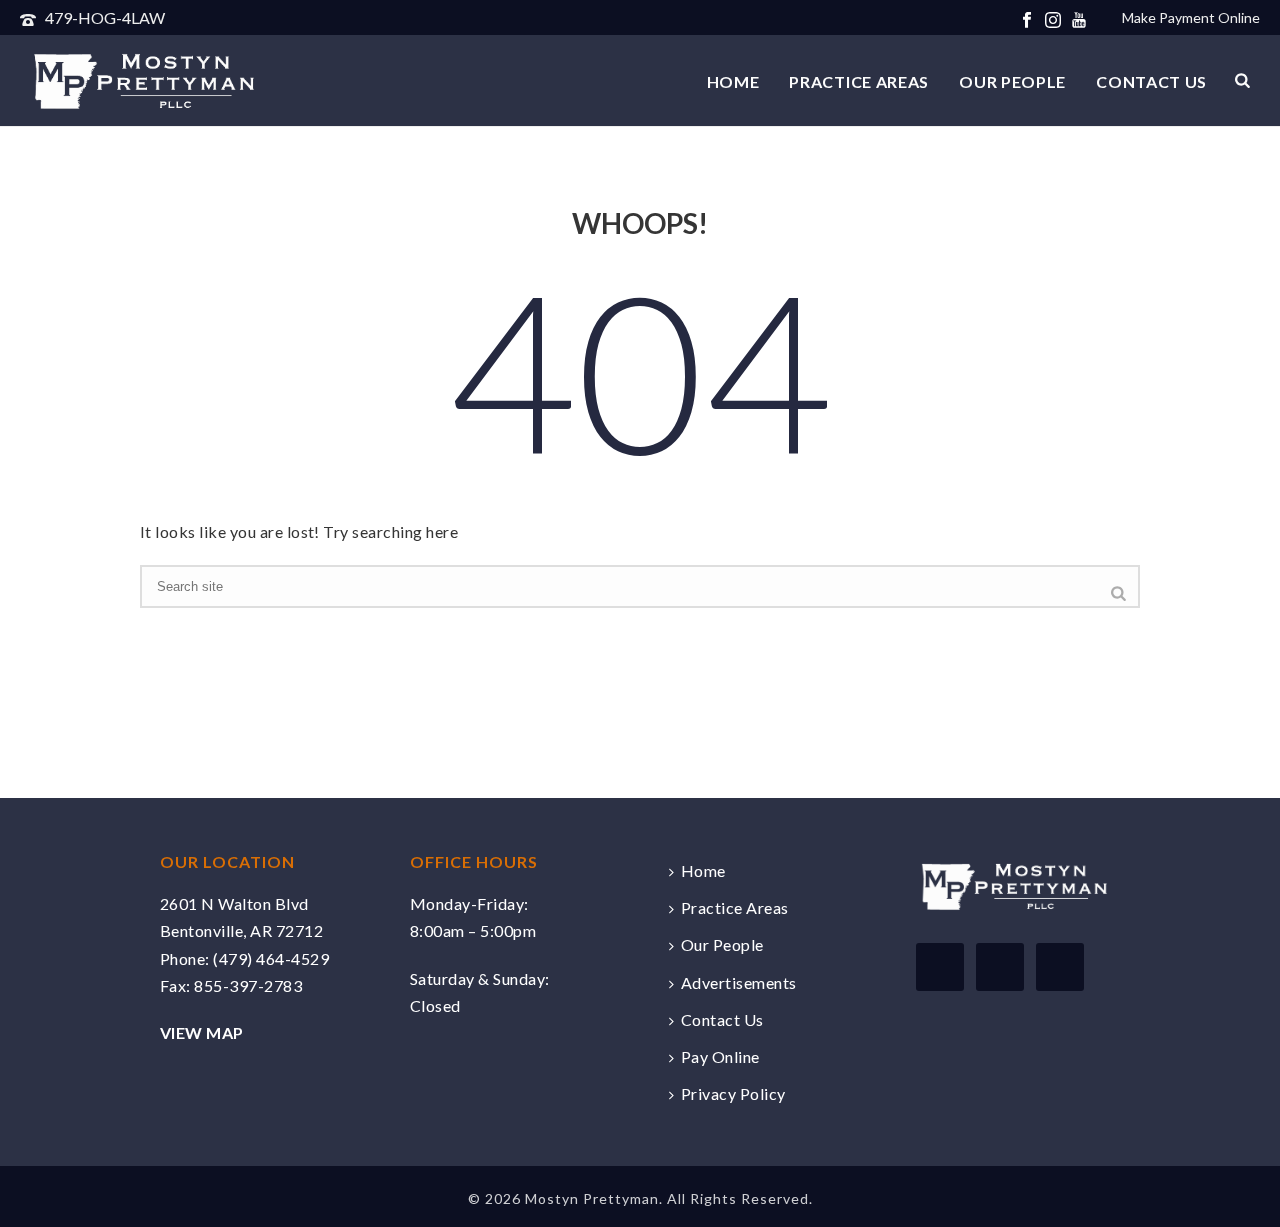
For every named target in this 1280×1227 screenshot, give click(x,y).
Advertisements (739, 982)
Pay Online (720, 1056)
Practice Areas (859, 81)
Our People (1012, 81)
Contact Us (1151, 81)
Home (733, 81)
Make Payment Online (1191, 17)
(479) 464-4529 (271, 958)
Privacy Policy (733, 1093)
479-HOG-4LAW (105, 17)
